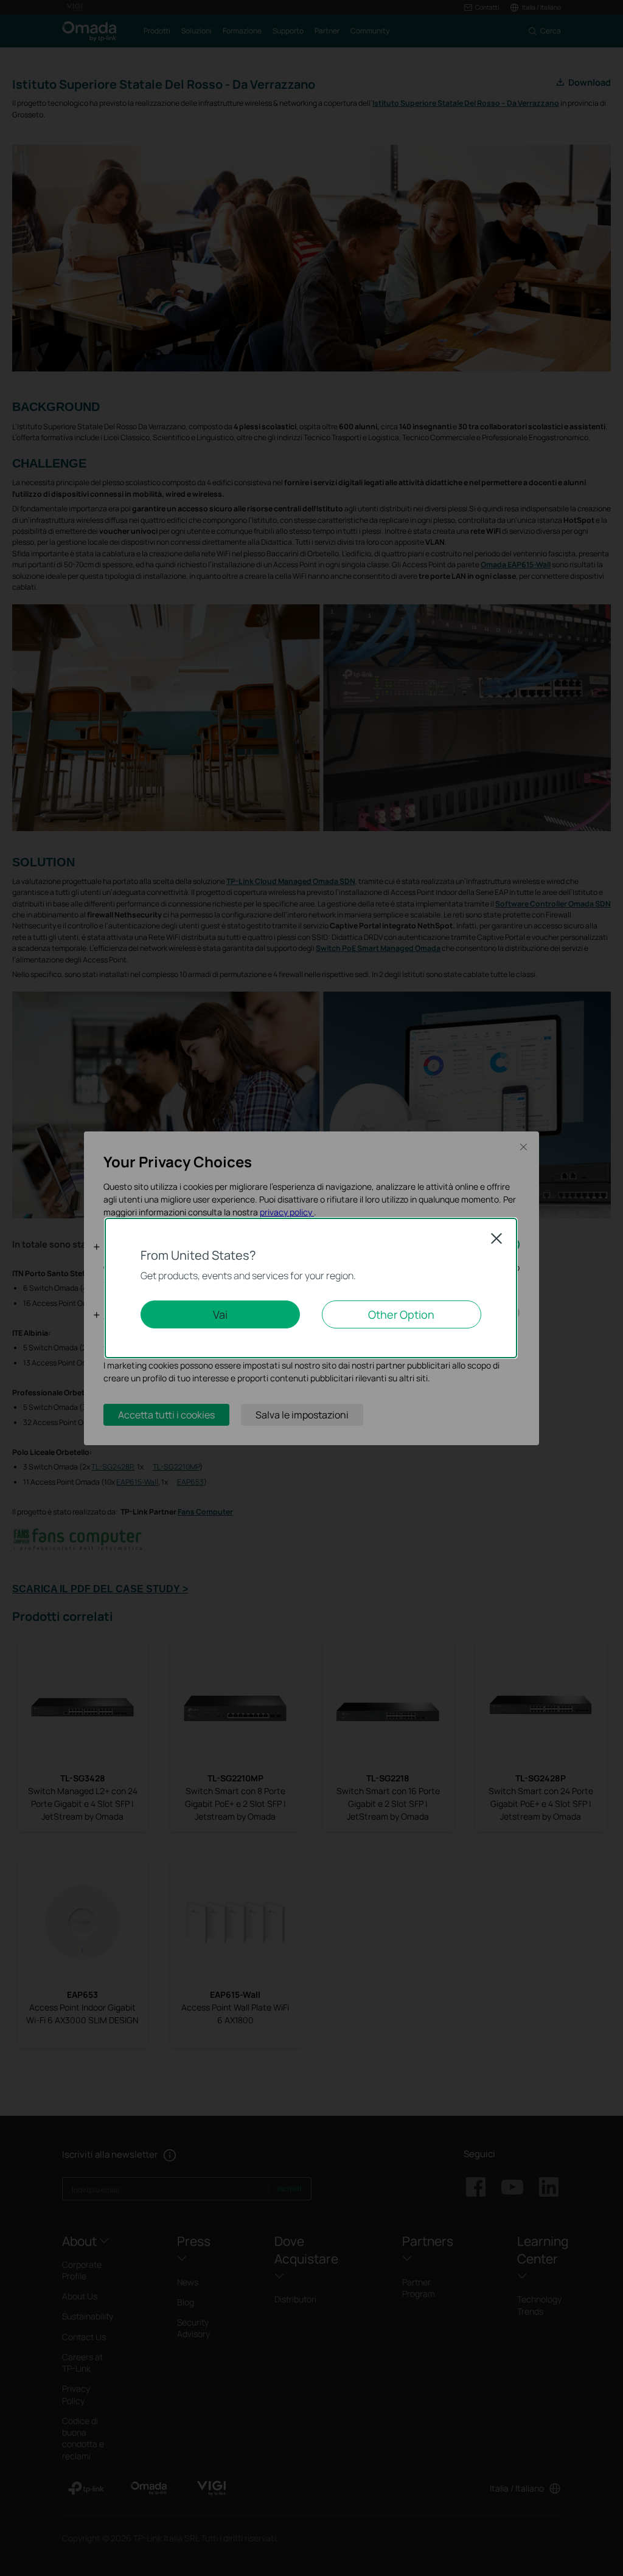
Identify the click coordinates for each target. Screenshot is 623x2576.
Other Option (401, 1314)
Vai (220, 1314)
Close (496, 1238)
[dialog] (311, 1288)
